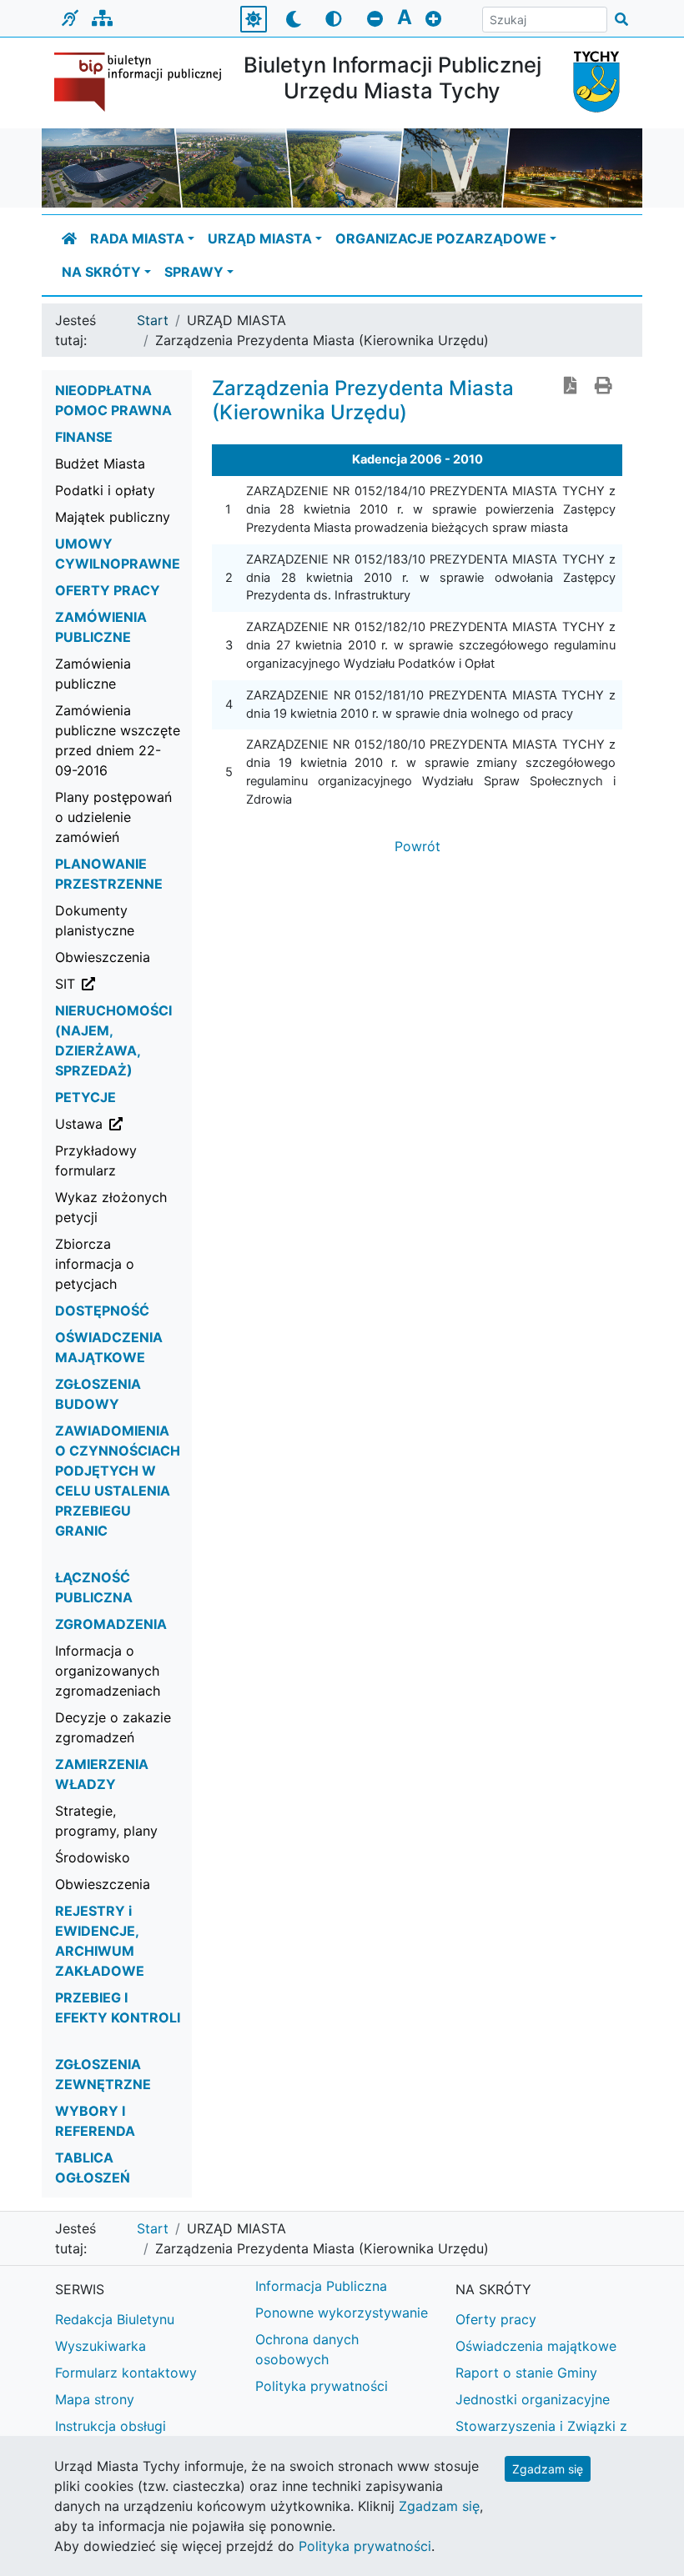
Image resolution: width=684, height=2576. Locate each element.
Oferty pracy (496, 2319)
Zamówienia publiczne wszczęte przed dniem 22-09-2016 (118, 740)
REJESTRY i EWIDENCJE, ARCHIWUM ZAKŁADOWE (100, 1941)
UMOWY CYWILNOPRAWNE (118, 554)
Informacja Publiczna (321, 2286)
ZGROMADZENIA (111, 1624)
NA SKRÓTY (101, 272)
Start (153, 320)
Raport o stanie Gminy (526, 2373)
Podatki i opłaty (105, 490)
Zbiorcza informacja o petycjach (95, 1264)
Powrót (417, 846)
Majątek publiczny (113, 517)
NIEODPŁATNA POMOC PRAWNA (113, 400)
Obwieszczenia (103, 957)
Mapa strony (95, 2399)
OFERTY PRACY (108, 590)
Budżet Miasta (100, 464)
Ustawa (124, 1123)
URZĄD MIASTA (260, 238)
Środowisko (93, 1857)
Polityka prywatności (322, 2386)
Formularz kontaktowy (126, 2373)
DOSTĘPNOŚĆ (102, 1311)
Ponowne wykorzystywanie (342, 2313)
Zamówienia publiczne (93, 674)
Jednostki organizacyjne (533, 2399)
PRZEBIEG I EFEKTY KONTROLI (118, 2007)
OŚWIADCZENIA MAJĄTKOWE (109, 1347)
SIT (124, 983)
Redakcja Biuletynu (115, 2319)
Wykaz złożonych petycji (111, 1207)
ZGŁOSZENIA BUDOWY (98, 1394)
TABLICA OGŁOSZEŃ (93, 2168)
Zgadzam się (548, 2469)
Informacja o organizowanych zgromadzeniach (108, 1671)
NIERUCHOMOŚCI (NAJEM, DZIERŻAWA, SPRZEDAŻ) (113, 1040)
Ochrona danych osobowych (307, 2349)
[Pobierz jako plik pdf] (571, 387)
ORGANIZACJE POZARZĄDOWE (441, 238)
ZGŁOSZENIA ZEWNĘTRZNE (103, 2074)
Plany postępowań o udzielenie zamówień (113, 817)
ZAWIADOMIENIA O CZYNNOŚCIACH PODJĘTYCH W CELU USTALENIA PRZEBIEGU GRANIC (118, 1481)
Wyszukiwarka (101, 2346)
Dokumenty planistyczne (95, 920)
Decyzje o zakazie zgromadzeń (113, 1727)
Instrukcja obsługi (111, 2426)
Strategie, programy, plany (106, 1821)
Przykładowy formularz (96, 1160)
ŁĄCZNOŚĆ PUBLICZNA (94, 1587)
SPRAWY (194, 272)
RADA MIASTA (137, 238)
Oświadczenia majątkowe (536, 2346)
